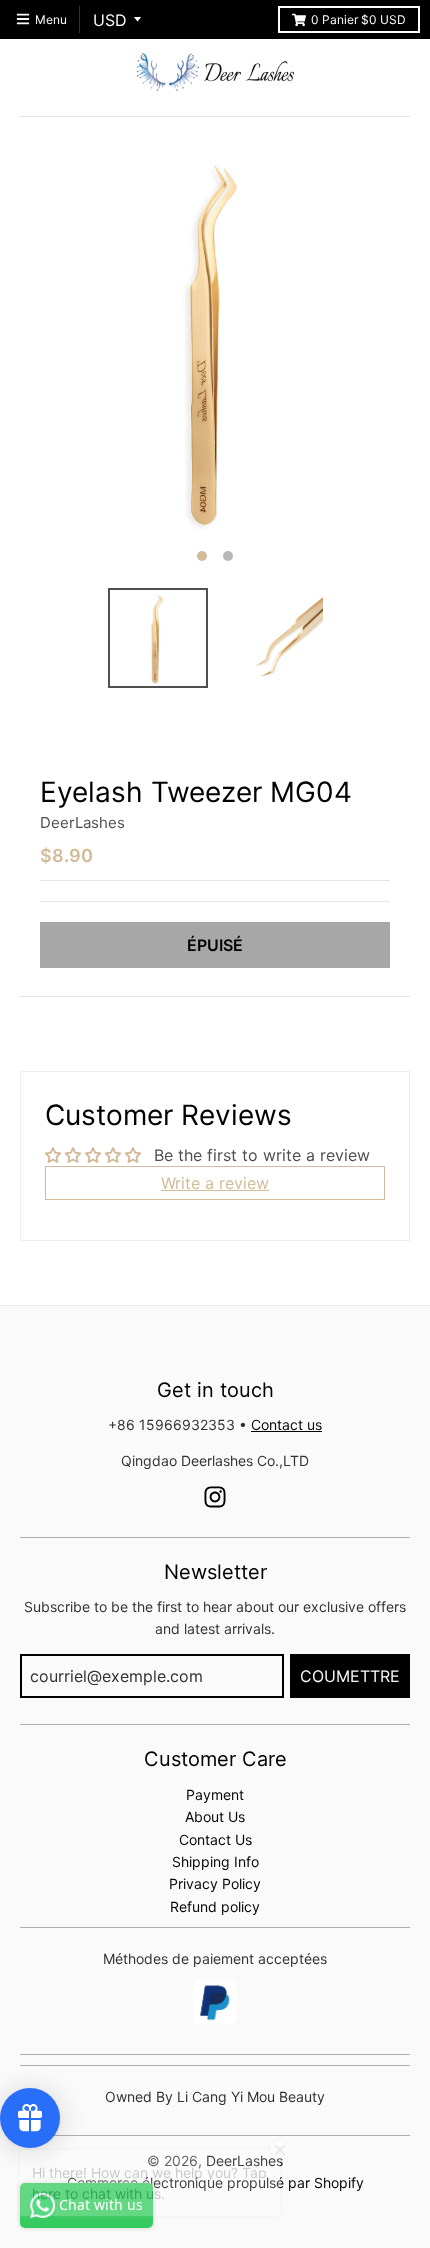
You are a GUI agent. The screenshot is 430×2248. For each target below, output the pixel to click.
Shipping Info (215, 1861)
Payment (215, 1794)
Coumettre (350, 1676)
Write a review (215, 1183)
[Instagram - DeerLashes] (215, 1497)
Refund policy (215, 1906)
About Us (215, 1816)
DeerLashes (82, 822)
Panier (358, 19)
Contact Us (215, 1839)
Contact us (286, 1424)
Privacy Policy (215, 1883)
